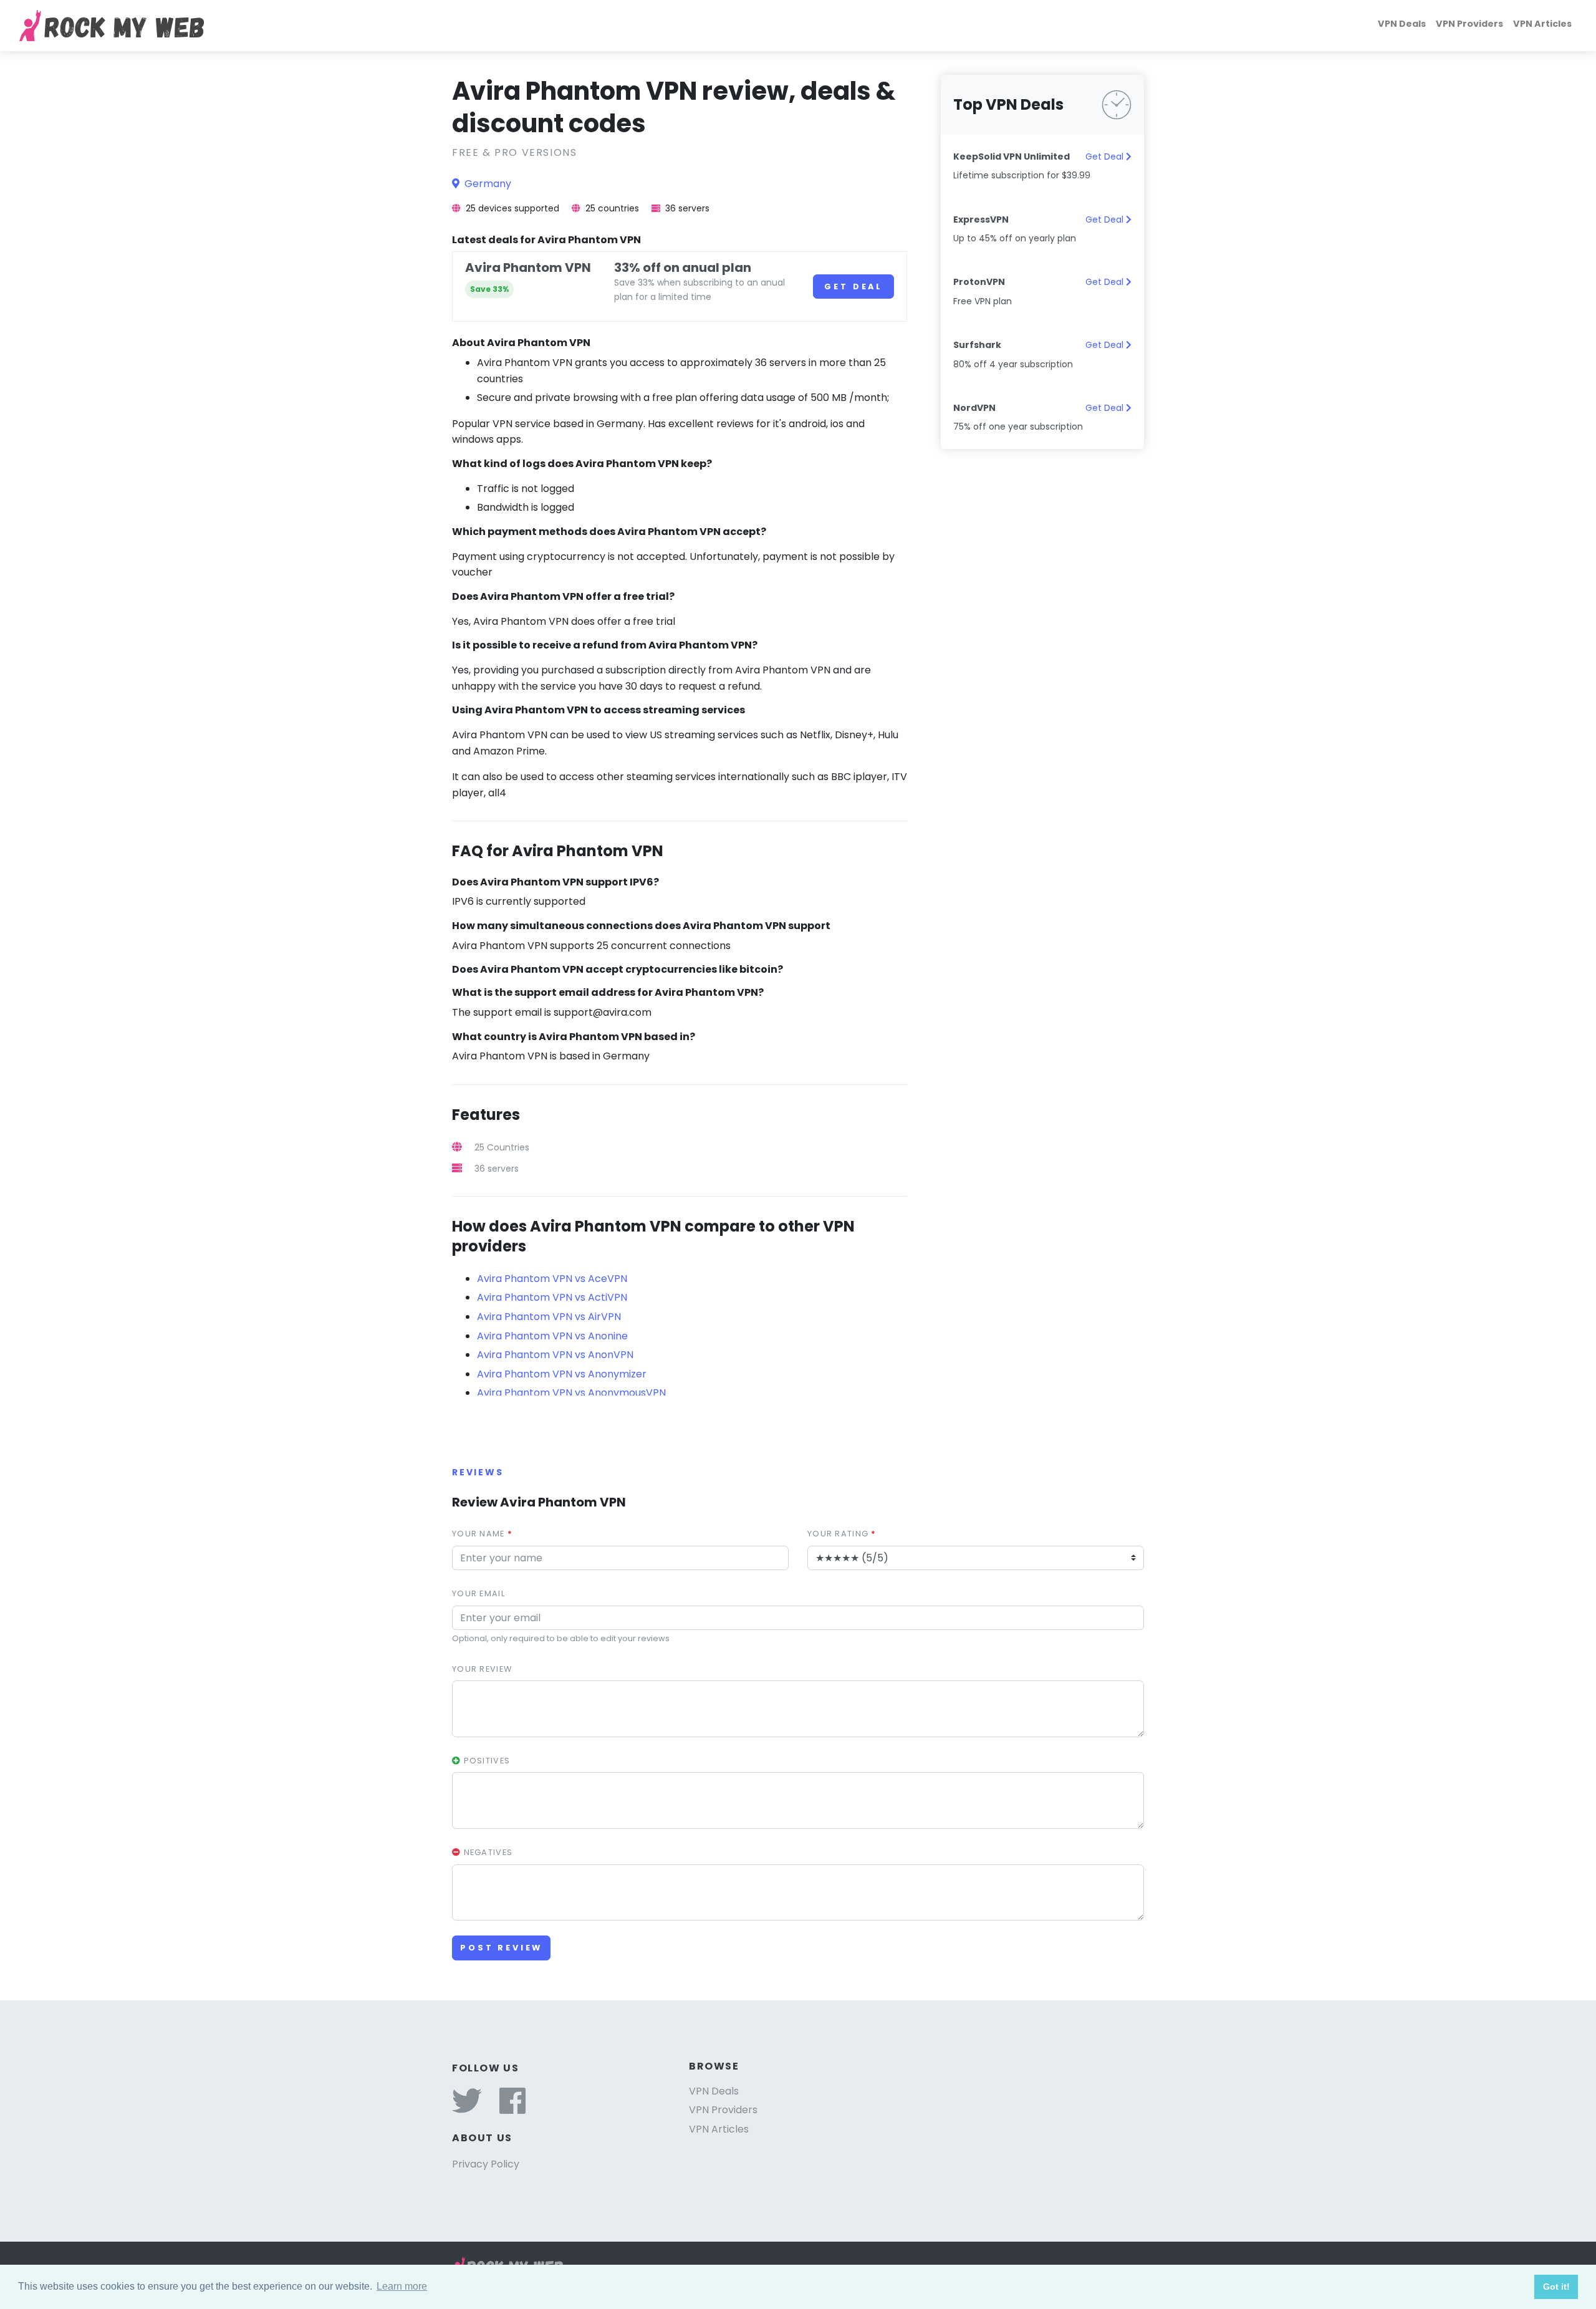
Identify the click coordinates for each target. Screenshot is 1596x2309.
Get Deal (1106, 157)
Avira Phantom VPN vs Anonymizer (562, 1374)
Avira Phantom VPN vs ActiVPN (552, 1297)
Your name (482, 1534)
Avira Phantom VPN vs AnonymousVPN (571, 1393)
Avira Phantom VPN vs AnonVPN (555, 1355)
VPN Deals (1402, 24)
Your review (482, 1669)
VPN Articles (1542, 24)
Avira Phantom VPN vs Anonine (552, 1336)
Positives (485, 1761)
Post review (501, 1948)
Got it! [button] (1556, 2287)
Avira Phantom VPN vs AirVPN (549, 1317)
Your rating (842, 1534)
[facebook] (512, 2109)
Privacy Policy (486, 2164)
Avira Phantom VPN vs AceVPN (552, 1279)
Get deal (853, 287)
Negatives (487, 1852)
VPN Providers (1469, 24)
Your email (478, 1593)
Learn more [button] (402, 2286)
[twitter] (467, 2109)
